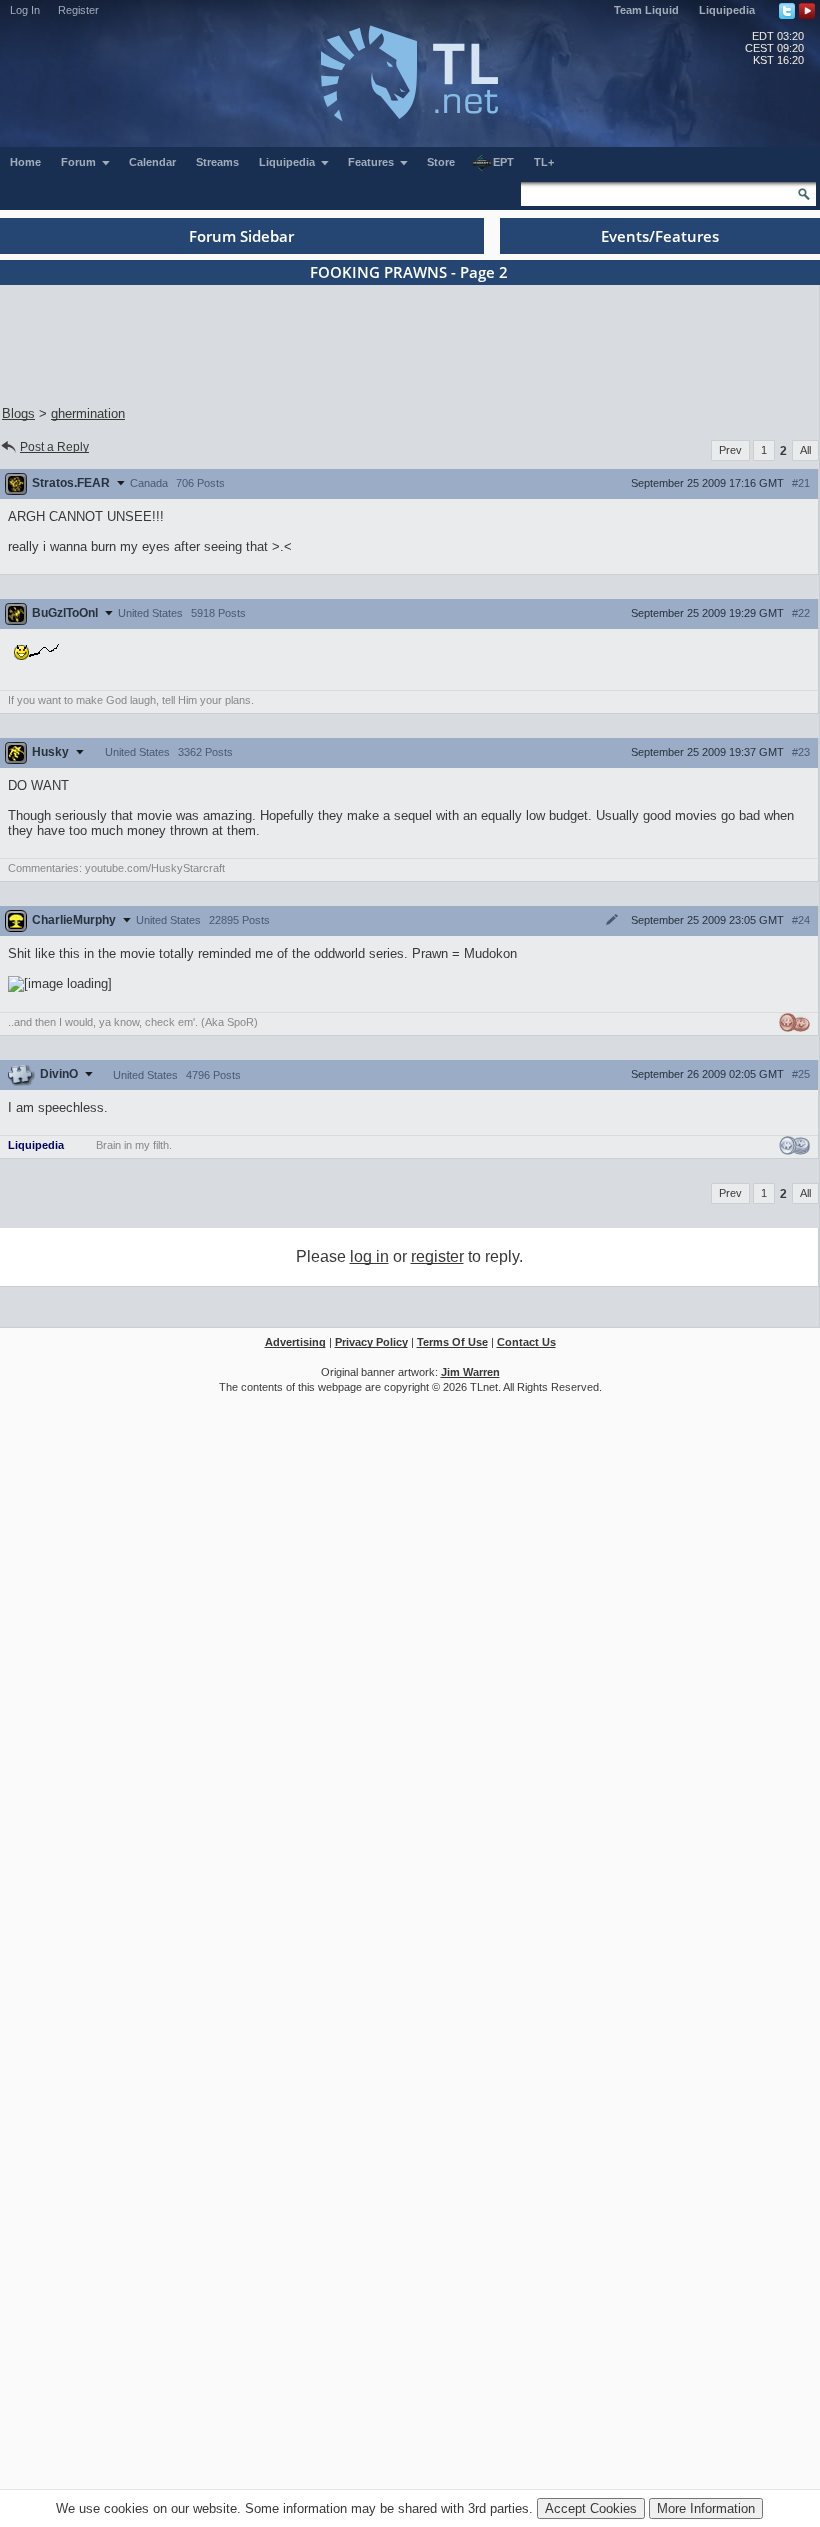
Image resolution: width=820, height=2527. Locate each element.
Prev (730, 450)
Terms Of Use (452, 1342)
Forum (80, 162)
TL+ (544, 162)
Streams (217, 162)
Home (25, 162)
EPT (503, 162)
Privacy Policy (371, 1342)
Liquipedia (727, 10)
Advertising (295, 1342)
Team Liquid (646, 10)
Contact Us (526, 1342)
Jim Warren (470, 1372)
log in (369, 1256)
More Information (706, 2508)
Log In (25, 10)
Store (441, 162)
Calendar (152, 162)
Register (78, 10)
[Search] (804, 194)
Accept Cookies (591, 2508)
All (805, 450)
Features (372, 162)
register (437, 1256)
